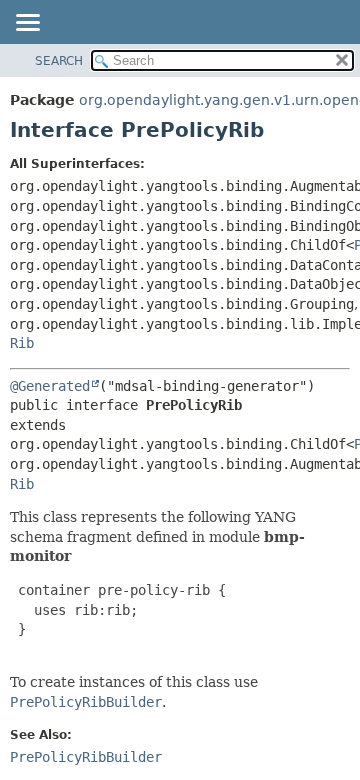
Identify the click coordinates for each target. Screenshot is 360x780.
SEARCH (59, 61)
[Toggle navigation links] (27, 24)
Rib (22, 343)
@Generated (50, 386)
